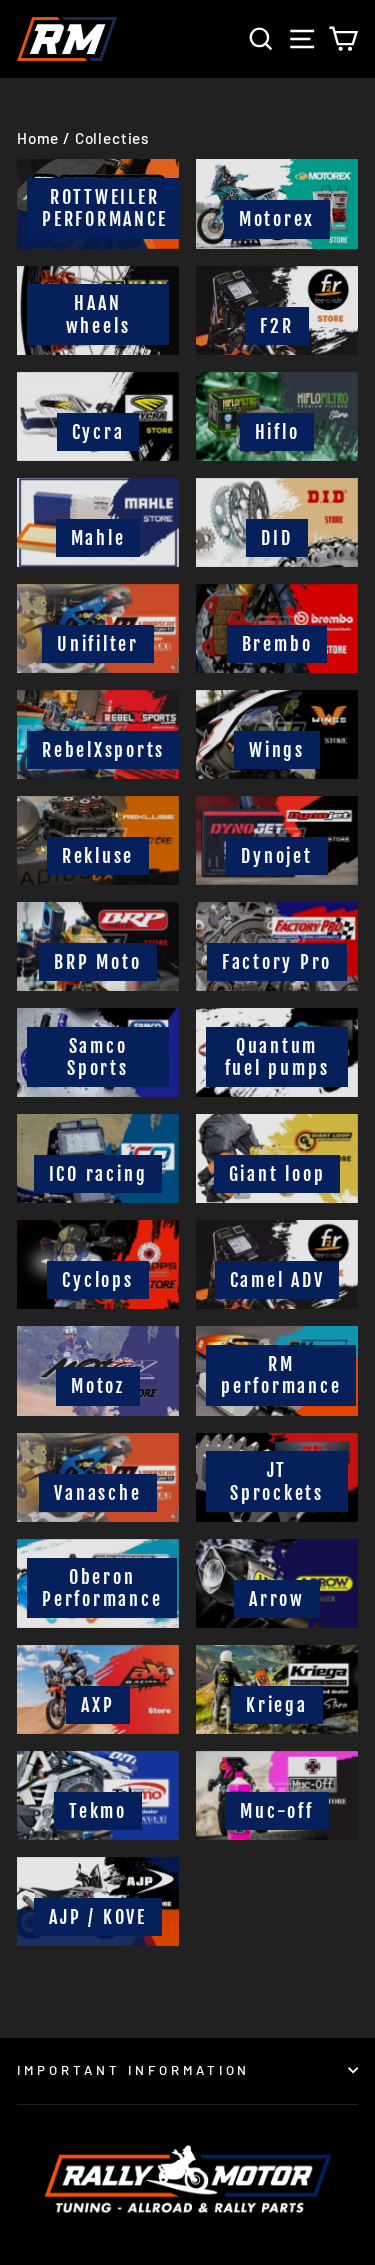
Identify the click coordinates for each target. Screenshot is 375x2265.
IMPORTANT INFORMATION (133, 2070)
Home (38, 138)
